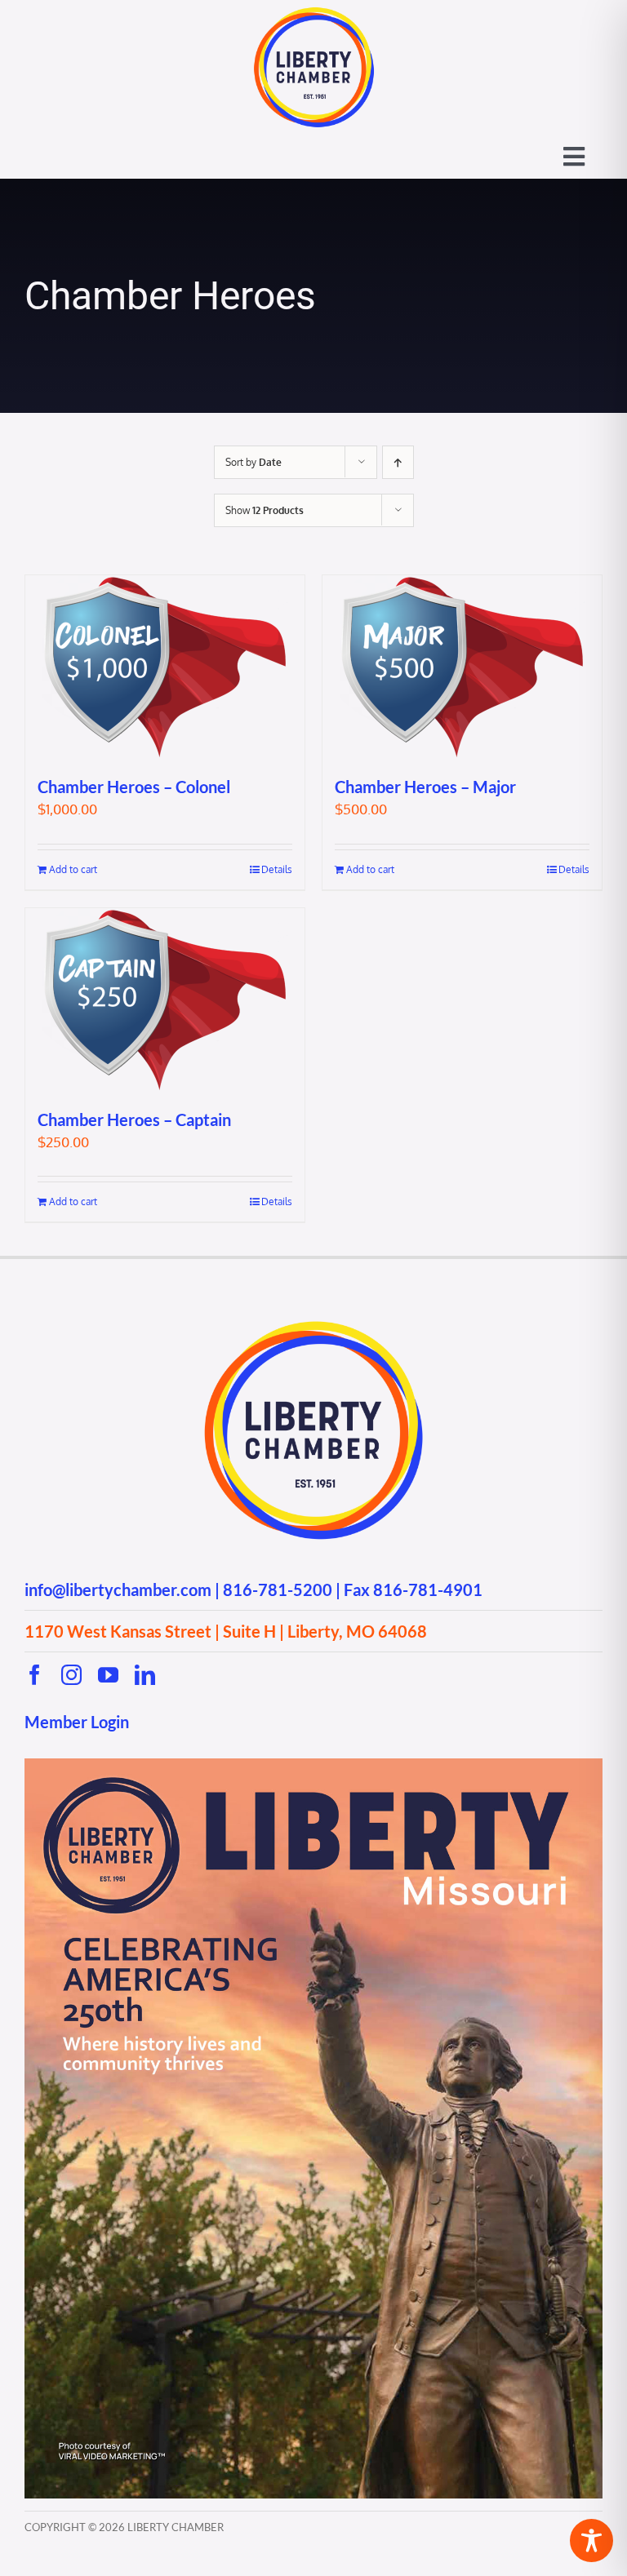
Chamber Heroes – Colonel (134, 787)
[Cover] (313, 1765)
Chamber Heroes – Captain (134, 1120)
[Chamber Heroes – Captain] (165, 1000)
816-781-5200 (278, 1589)
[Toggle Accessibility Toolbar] (591, 2541)
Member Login (77, 1722)
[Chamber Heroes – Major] (462, 667)
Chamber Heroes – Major (425, 787)
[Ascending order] (398, 462)
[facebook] (35, 1675)
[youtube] (108, 1675)
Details (277, 869)
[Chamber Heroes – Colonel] (165, 667)
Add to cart (73, 869)
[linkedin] (145, 1675)
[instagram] (71, 1675)
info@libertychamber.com (118, 1589)
